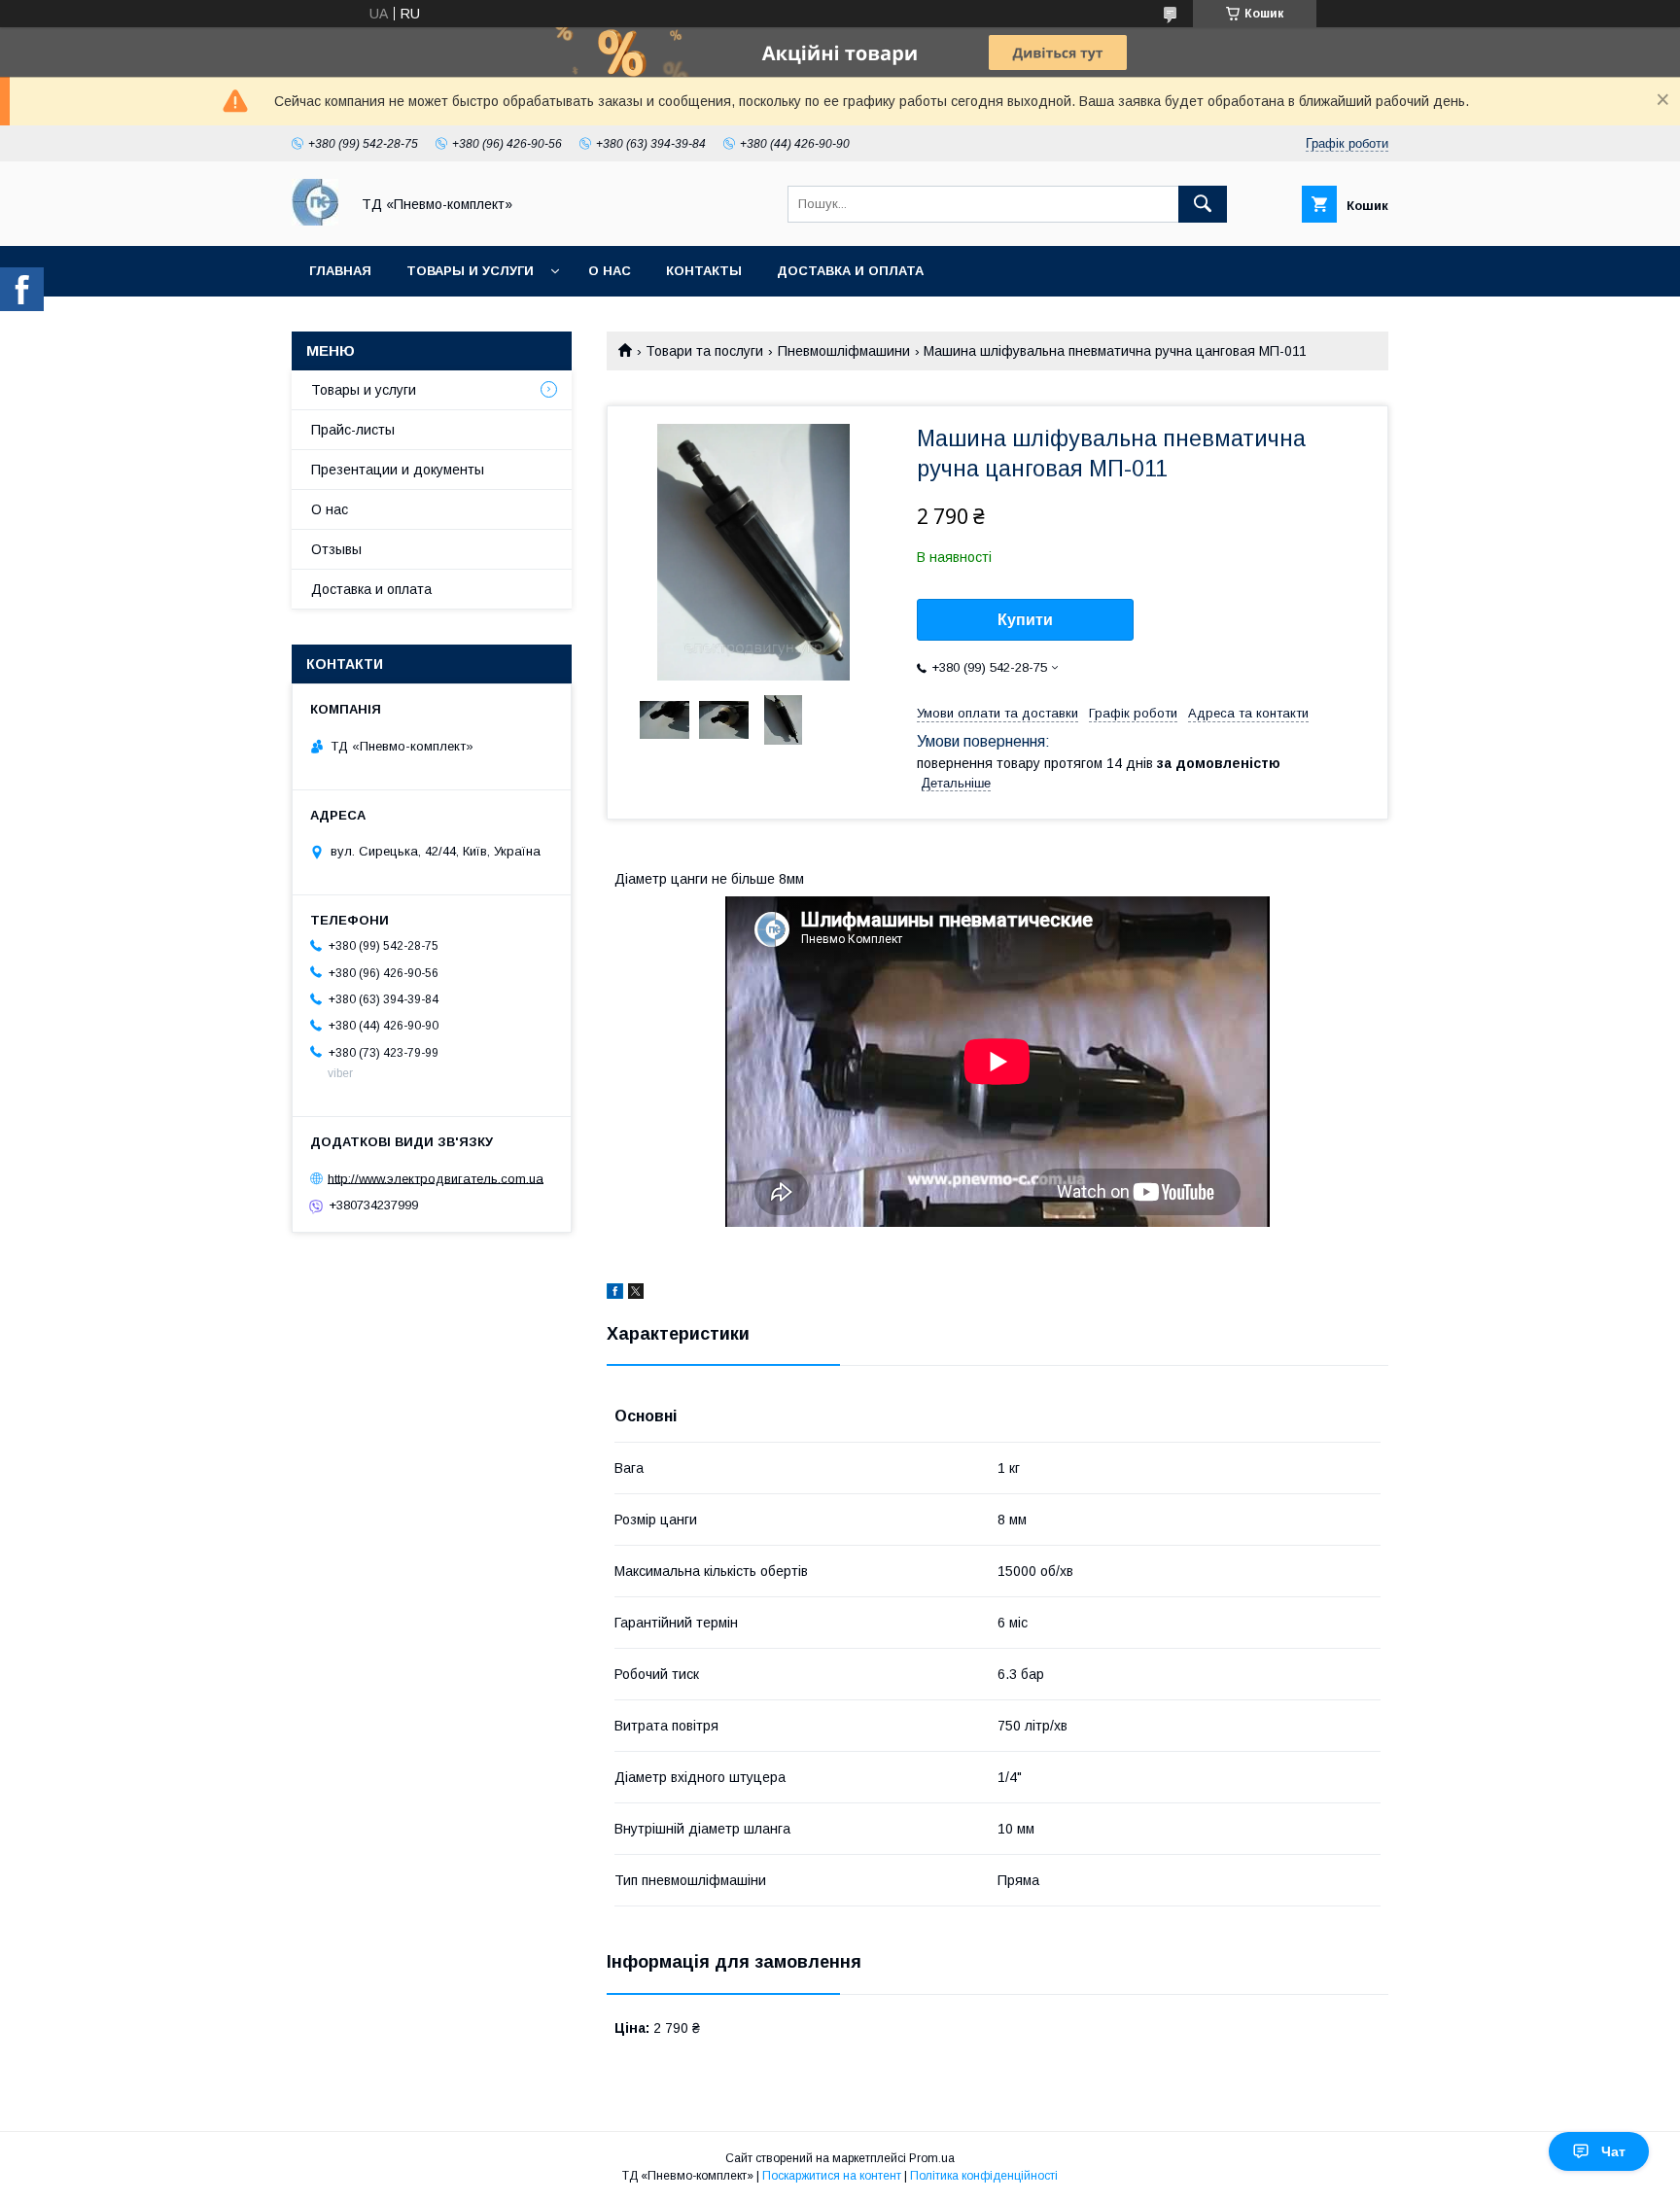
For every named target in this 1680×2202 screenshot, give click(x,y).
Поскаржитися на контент (832, 2176)
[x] (636, 1294)
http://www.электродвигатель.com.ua (436, 1178)
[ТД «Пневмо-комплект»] (315, 221)
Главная (340, 271)
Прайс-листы (353, 430)
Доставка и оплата (850, 271)
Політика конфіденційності (984, 2176)
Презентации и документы (398, 470)
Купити (1025, 620)
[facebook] (615, 1294)
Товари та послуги (704, 351)
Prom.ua (932, 2158)
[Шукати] (1203, 204)
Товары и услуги (470, 271)
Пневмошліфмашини (844, 351)
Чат (1613, 2151)
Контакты (704, 271)
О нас (610, 271)
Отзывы (336, 549)
